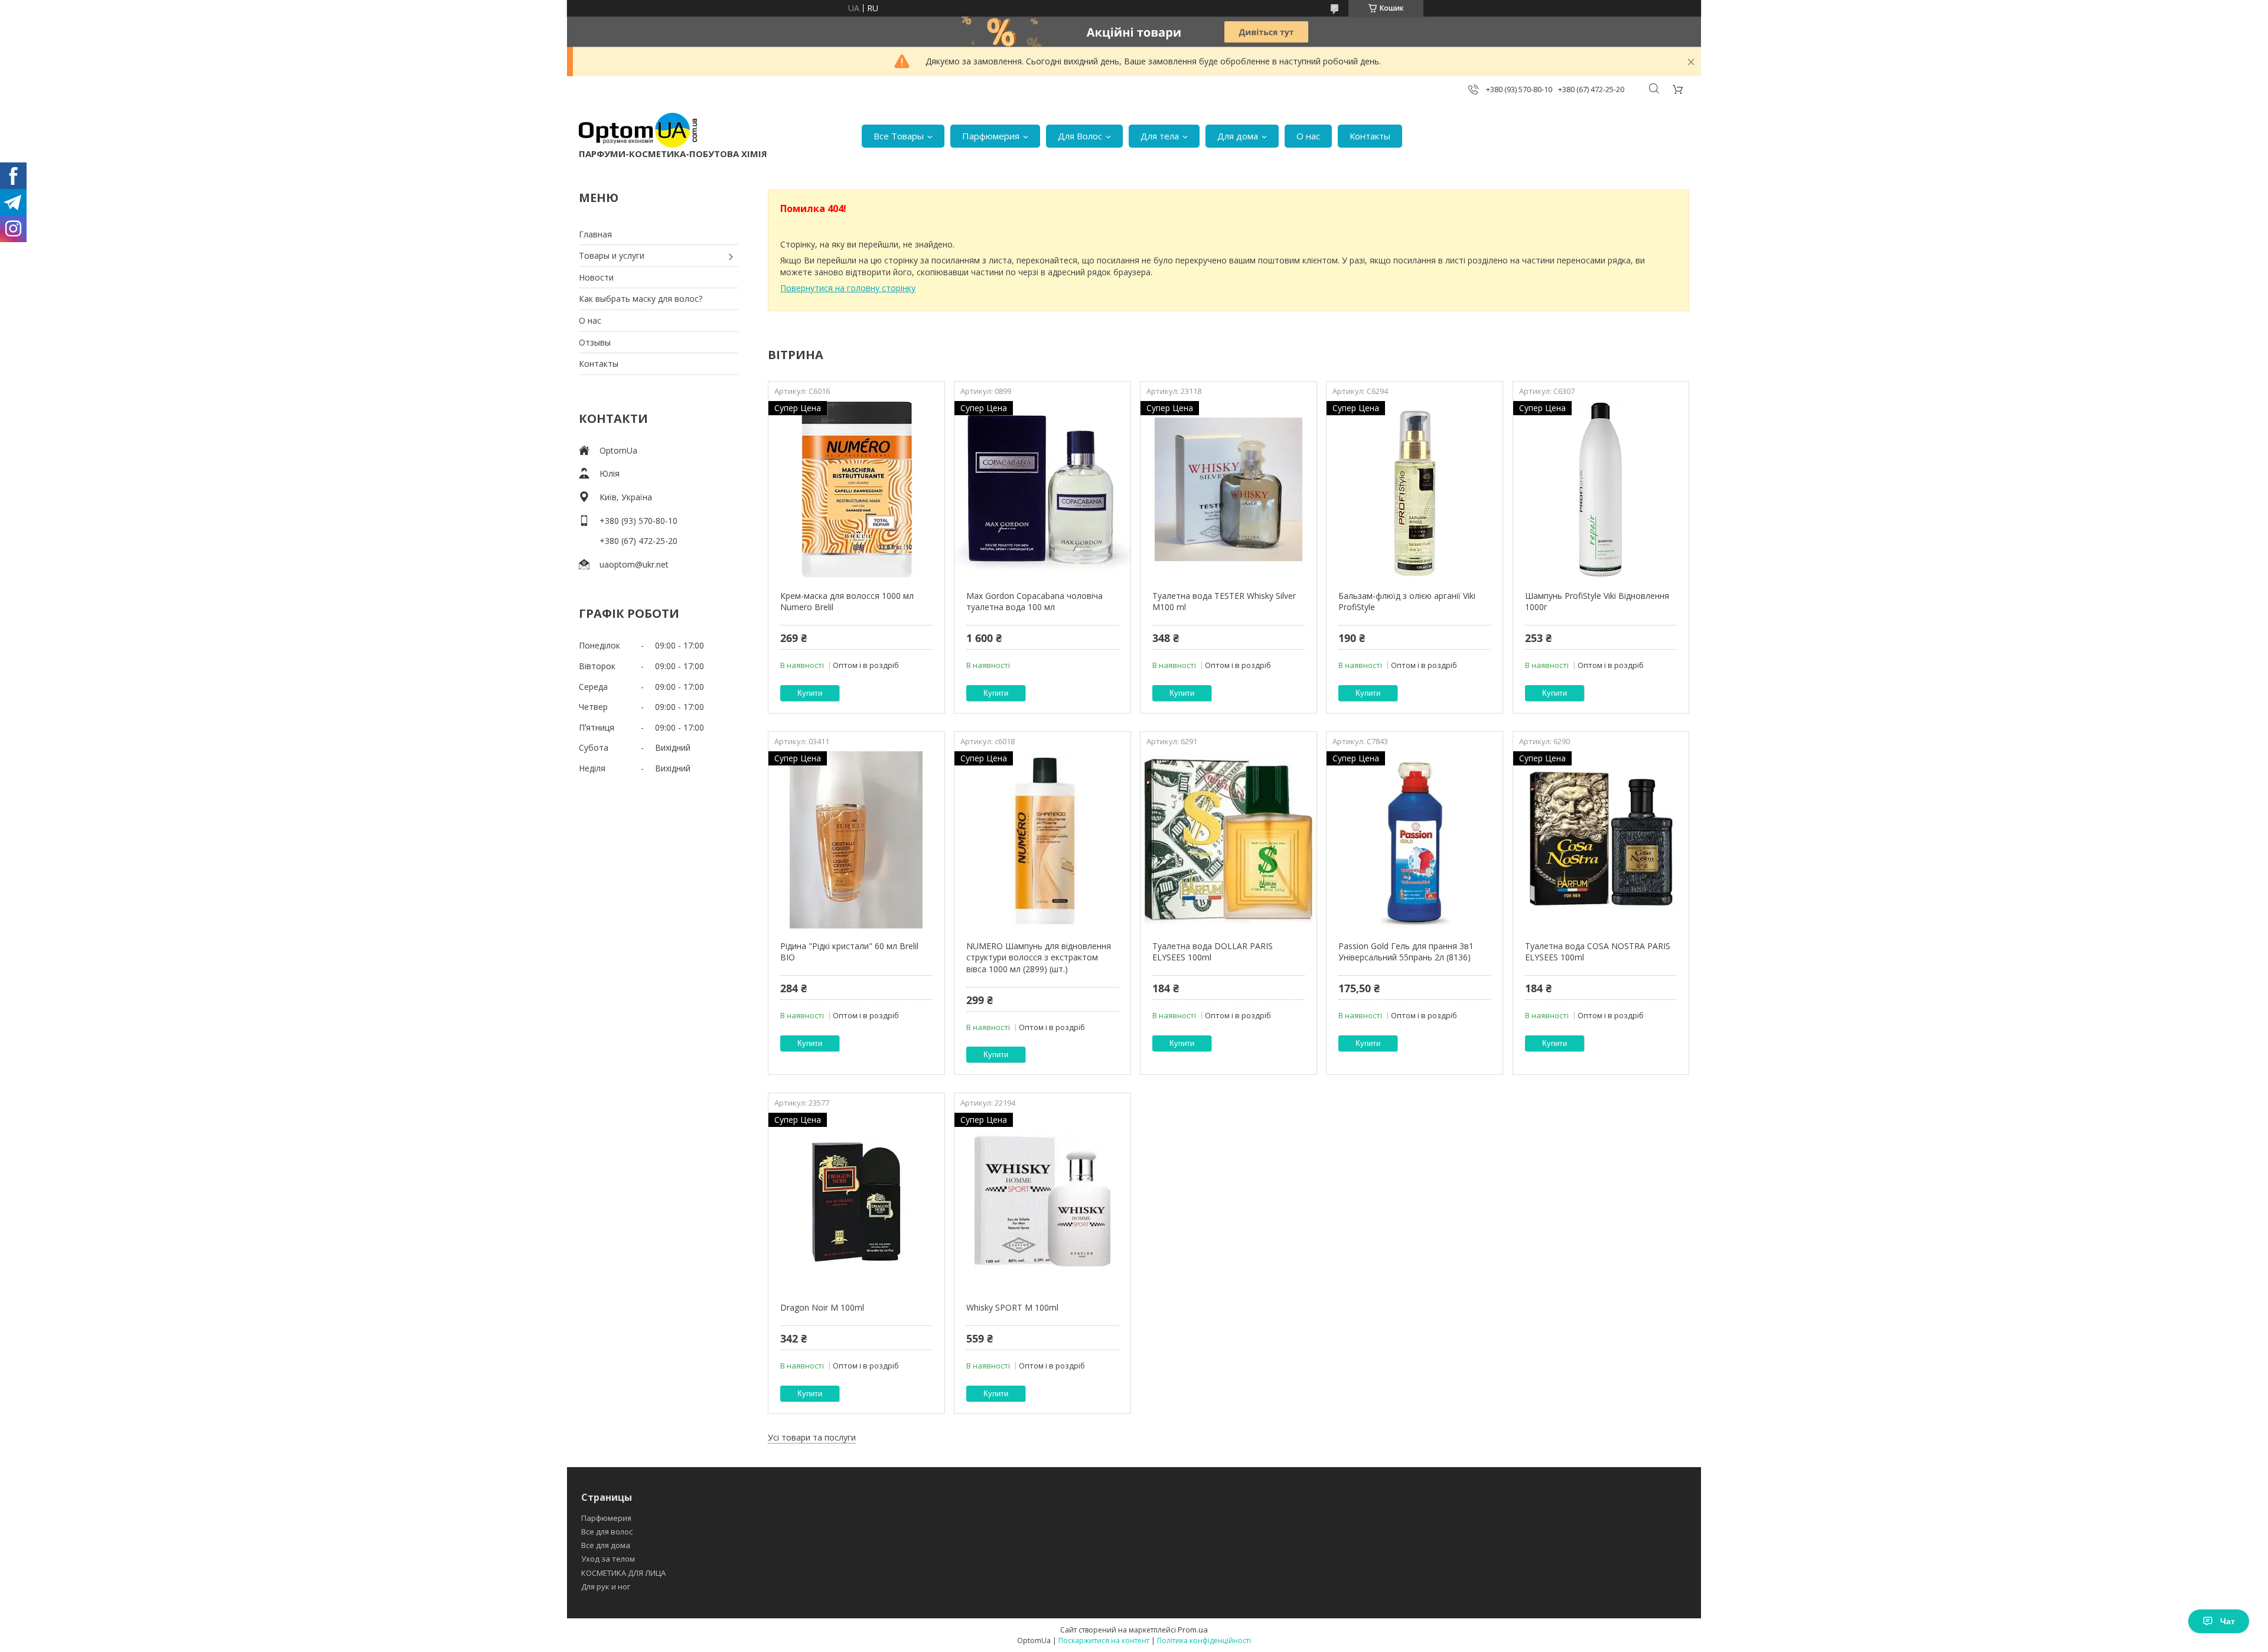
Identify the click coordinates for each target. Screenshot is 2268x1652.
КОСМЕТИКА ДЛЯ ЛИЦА (623, 1573)
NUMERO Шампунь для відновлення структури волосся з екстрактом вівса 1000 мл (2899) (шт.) (1039, 957)
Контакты (1370, 136)
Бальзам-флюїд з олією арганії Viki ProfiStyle (1407, 602)
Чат (2228, 1621)
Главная (595, 234)
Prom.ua (1193, 1630)
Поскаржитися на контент (1104, 1640)
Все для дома (606, 1545)
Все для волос (607, 1532)
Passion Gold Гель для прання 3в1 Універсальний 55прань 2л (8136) (1406, 952)
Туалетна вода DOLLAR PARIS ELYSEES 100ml (1213, 952)
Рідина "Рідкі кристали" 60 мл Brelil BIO (849, 952)
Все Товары (899, 136)
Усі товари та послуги (812, 1437)
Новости (596, 277)
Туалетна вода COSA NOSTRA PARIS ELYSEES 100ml (1598, 952)
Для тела (1160, 136)
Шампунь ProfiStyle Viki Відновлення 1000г (1597, 602)
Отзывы (595, 342)
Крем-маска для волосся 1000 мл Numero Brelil (847, 602)
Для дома (1238, 136)
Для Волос (1080, 136)
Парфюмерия (991, 136)
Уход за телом (608, 1559)
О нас (1308, 136)
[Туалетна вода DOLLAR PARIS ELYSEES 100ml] (1228, 840)
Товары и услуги (612, 255)
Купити (810, 693)
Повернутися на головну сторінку (848, 288)
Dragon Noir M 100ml (822, 1307)
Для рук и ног (606, 1586)
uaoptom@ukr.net (634, 564)
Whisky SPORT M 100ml (1012, 1307)
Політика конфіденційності (1204, 1640)
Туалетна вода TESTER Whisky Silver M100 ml (1224, 602)
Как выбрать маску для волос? (641, 299)
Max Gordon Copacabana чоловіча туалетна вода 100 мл (1034, 602)
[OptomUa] (638, 130)
